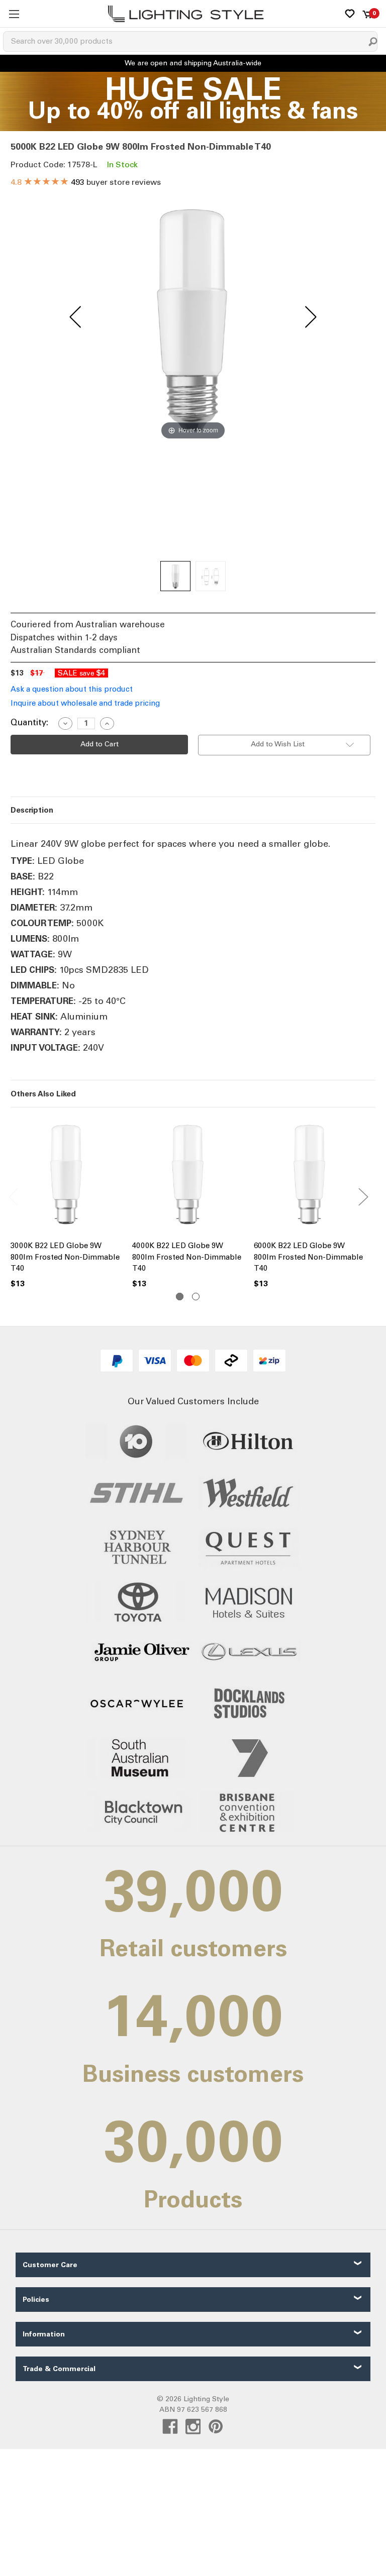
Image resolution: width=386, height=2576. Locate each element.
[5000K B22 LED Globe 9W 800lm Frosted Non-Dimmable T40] (175, 576)
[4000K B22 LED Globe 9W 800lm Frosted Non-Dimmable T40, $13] (188, 1176)
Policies (36, 2300)
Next (363, 1196)
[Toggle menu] (14, 14)
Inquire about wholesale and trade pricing (85, 703)
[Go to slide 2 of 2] (196, 1297)
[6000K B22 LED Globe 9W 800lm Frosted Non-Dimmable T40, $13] (309, 1176)
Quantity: (29, 722)
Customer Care (50, 2265)
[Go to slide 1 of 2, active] (180, 1297)
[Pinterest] (216, 2427)
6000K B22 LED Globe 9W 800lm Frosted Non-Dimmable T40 (308, 1257)
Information (44, 2334)
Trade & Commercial (59, 2369)
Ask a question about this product (72, 689)
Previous (13, 1196)
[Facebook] (170, 2427)
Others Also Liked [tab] (43, 1094)
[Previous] (75, 317)
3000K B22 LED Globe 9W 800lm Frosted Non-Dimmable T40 (65, 1257)
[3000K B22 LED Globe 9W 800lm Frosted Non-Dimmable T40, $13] (66, 1176)
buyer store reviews (86, 182)
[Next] (311, 317)
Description (32, 810)
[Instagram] (193, 2427)
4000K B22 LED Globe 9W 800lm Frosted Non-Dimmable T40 (187, 1257)
